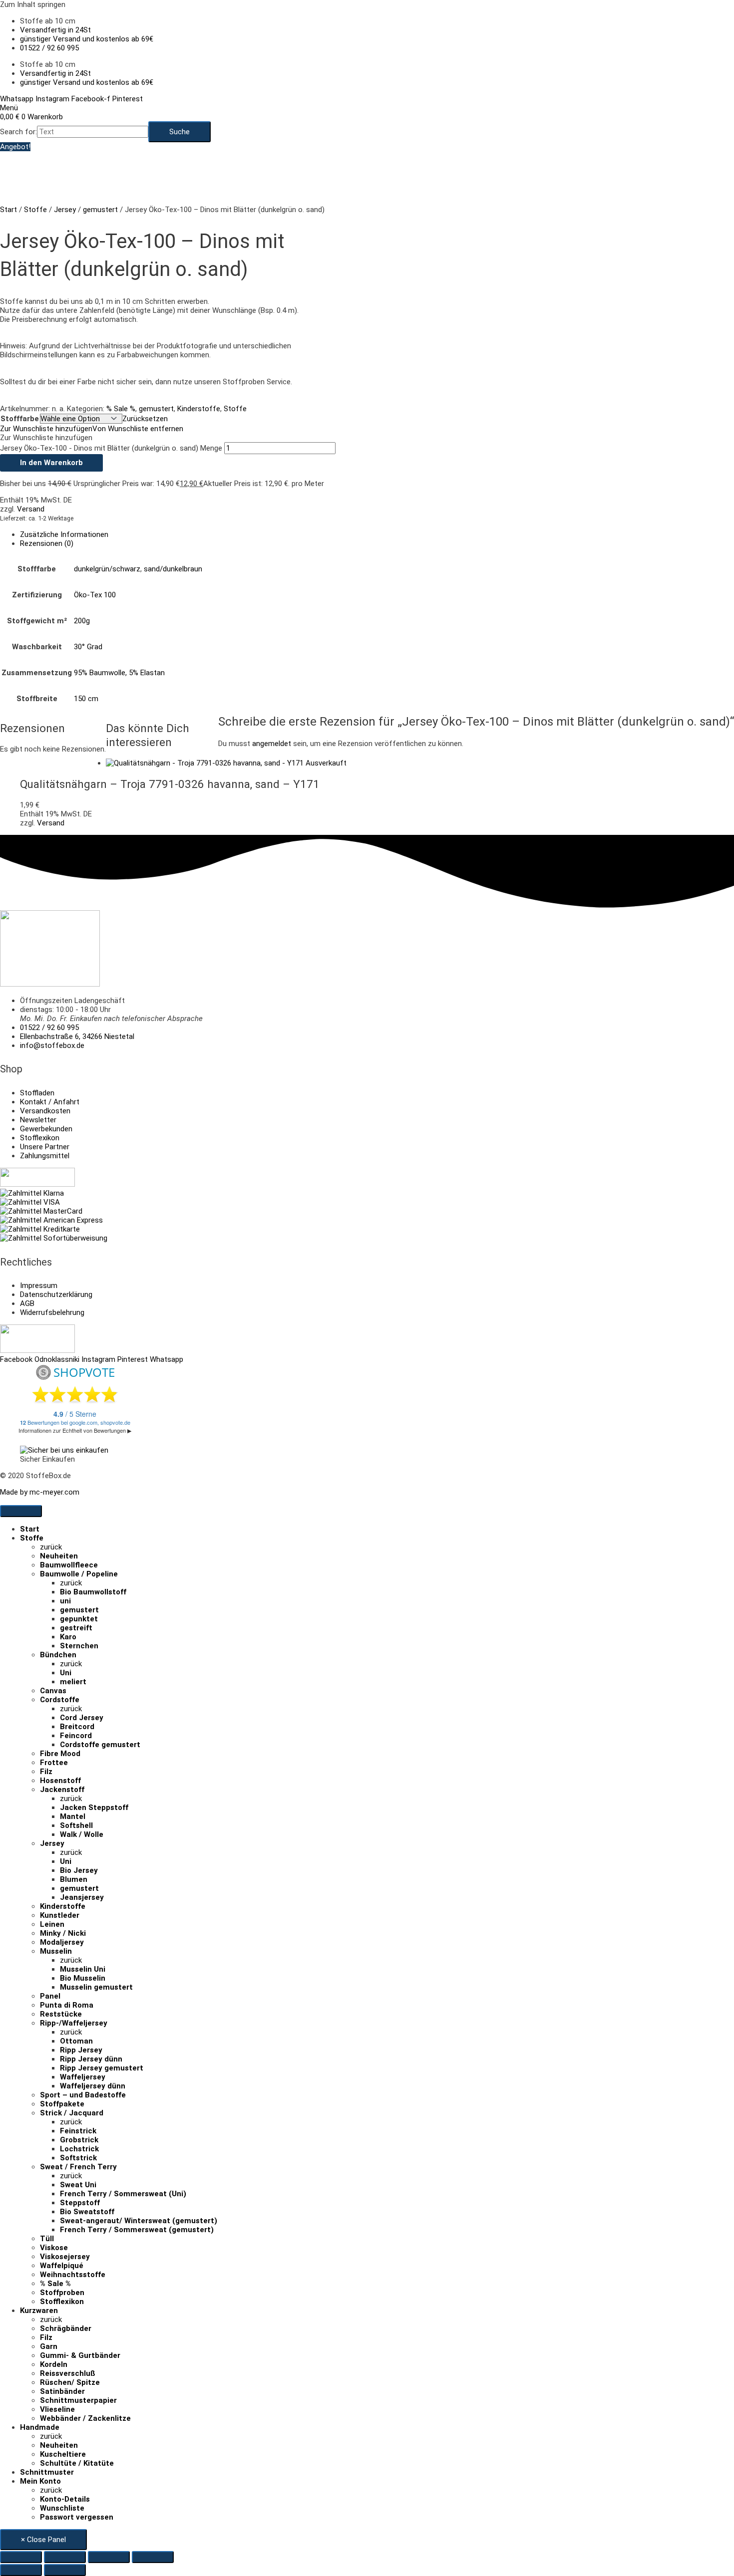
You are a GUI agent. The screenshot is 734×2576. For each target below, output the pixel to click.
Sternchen (79, 1646)
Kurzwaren (39, 2311)
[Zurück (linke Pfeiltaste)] (21, 2570)
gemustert (100, 210)
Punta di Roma (67, 2005)
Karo (68, 1637)
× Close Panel (43, 2540)
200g (82, 621)
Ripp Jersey (81, 2050)
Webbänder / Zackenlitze (85, 2418)
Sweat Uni (78, 2185)
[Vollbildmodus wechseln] (65, 2557)
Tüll (47, 2239)
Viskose (54, 2248)
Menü (9, 108)
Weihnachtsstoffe (73, 2275)
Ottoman (76, 2041)
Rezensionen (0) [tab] (47, 543)
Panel (50, 1996)
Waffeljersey (83, 2077)
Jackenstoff (62, 1790)
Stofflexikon (62, 2302)
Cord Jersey (82, 1718)
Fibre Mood (60, 1754)
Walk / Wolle (82, 1834)
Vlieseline (57, 2409)
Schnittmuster (47, 2472)
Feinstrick (78, 2131)
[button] (92, 429)
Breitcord (77, 1727)
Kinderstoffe (199, 409)
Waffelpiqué (62, 2266)
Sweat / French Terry (78, 2167)
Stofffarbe (20, 419)
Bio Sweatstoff (87, 2212)
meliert (73, 1682)
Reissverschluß (68, 2373)
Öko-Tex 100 (95, 595)
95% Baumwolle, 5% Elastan (119, 673)
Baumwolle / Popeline (79, 1574)
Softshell (76, 1825)
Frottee (54, 1763)
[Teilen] (109, 2557)
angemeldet (272, 744)
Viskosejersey (65, 2257)
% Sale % (121, 409)
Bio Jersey (79, 1870)
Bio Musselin (83, 1978)
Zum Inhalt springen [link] (33, 4)
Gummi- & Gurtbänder (80, 2355)
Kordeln (54, 2364)
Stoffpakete (62, 2104)
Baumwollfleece (69, 1565)
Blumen (74, 1879)
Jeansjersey (82, 1897)
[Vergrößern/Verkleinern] (21, 2557)
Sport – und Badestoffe (83, 2095)
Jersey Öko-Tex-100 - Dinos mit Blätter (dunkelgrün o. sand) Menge (111, 448)
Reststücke (61, 2014)
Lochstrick (79, 2149)
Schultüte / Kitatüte (77, 2463)
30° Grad (88, 647)
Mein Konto (40, 2481)
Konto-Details (65, 2499)
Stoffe (35, 210)
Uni (66, 1673)
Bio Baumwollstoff (93, 1592)
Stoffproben (62, 2293)
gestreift (76, 1628)
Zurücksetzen (145, 419)
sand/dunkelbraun (173, 569)
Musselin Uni (83, 1969)
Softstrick (78, 2158)
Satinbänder (62, 2391)
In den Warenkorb (51, 463)
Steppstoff (80, 2203)
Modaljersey (62, 1942)
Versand (31, 509)
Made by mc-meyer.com (40, 1492)
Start (8, 210)
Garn (49, 2346)
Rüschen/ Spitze (70, 2382)
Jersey (65, 210)
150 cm (86, 699)
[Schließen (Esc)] (153, 2557)
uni (65, 1601)
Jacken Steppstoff (94, 1807)
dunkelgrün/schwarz (107, 569)
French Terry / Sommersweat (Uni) (123, 2194)
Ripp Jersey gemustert (102, 2068)
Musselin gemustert (96, 1987)
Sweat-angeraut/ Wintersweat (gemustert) (139, 2221)
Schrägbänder (66, 2328)
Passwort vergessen (77, 2517)
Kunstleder (60, 1915)
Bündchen (58, 1655)
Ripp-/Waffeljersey (74, 2023)
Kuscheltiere (63, 2454)
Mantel (73, 1816)
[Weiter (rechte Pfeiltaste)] (65, 2570)
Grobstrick (79, 2140)
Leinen (52, 1924)
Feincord (76, 1736)
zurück (51, 1547)
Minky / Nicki (63, 1933)
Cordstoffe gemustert (100, 1745)
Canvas (53, 1691)
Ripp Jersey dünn (91, 2059)
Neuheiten (59, 1556)
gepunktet (79, 1619)
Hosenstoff (60, 1781)
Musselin (56, 1951)
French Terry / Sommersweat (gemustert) (137, 2230)
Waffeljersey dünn (93, 2086)
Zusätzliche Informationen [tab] (64, 534)
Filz (46, 1772)
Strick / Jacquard (72, 2113)
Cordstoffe (60, 1700)
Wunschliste (62, 2508)
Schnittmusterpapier (78, 2400)
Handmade (40, 2427)
